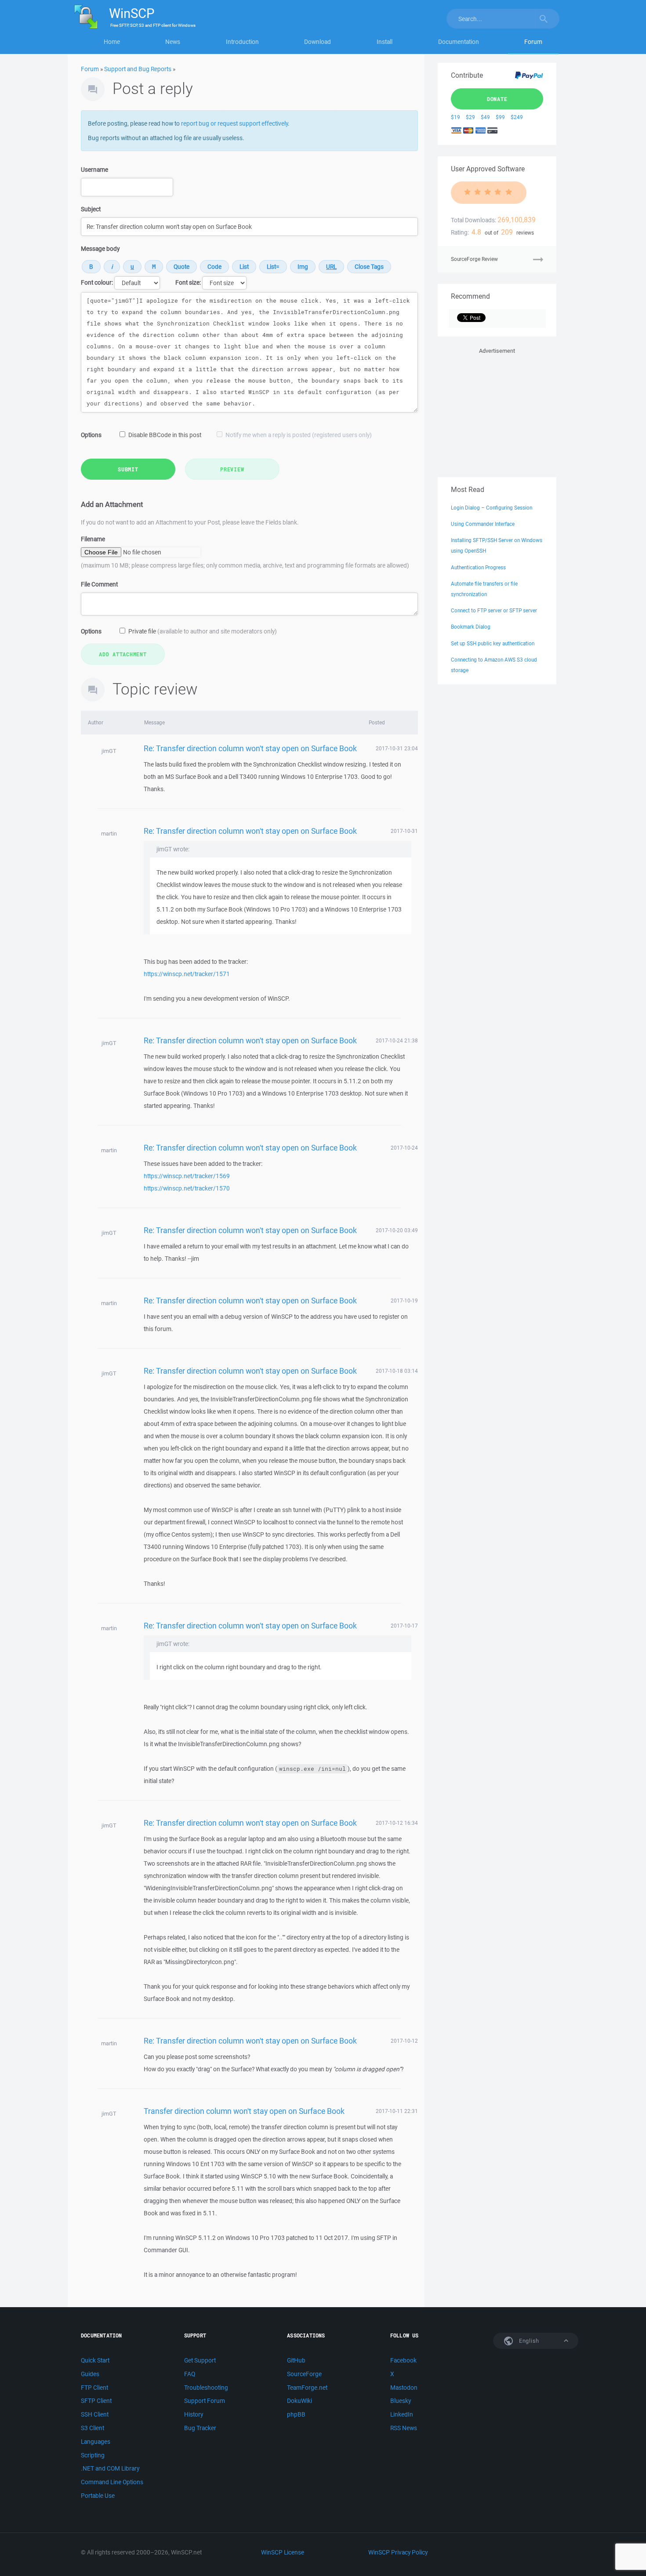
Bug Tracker (200, 2428)
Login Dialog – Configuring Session (492, 508)
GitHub (296, 2360)
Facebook (403, 2360)
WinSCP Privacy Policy (398, 2552)
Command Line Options (112, 2482)
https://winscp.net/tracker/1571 (187, 974)
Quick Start (95, 2360)
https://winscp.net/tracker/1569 (187, 1176)
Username (94, 170)
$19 (455, 117)
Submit (128, 469)
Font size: (188, 282)
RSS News (404, 2428)
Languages (96, 2442)
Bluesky (401, 2401)
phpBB (296, 2414)
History (194, 2414)
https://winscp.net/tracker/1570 (187, 1188)
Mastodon (404, 2388)
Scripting (93, 2455)
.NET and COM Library (110, 2468)
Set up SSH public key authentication (493, 643)
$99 (500, 117)
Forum (533, 42)
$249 (517, 117)
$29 (470, 117)
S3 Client (93, 2428)
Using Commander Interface (483, 524)
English (528, 2341)
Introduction (242, 42)
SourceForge (304, 2374)
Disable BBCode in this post (165, 435)
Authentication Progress (478, 567)
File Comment (99, 584)
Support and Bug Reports (138, 69)
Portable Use (98, 2496)
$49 (485, 117)
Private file (203, 631)
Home (112, 42)
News (173, 42)
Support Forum (205, 2401)
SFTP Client (96, 2401)
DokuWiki (299, 2401)
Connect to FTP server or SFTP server (494, 610)
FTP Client (94, 2388)
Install (385, 42)
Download (318, 42)
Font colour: (97, 282)
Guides (90, 2374)
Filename (93, 539)
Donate (497, 99)
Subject (91, 209)
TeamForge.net (307, 2388)
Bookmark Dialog (471, 627)
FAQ (190, 2374)
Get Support (200, 2360)
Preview (232, 469)
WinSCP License (283, 2552)
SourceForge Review (474, 259)
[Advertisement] (497, 411)
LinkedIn (402, 2414)
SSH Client (95, 2414)
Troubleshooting (206, 2388)
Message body (100, 249)
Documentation (459, 42)
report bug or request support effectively (234, 123)
